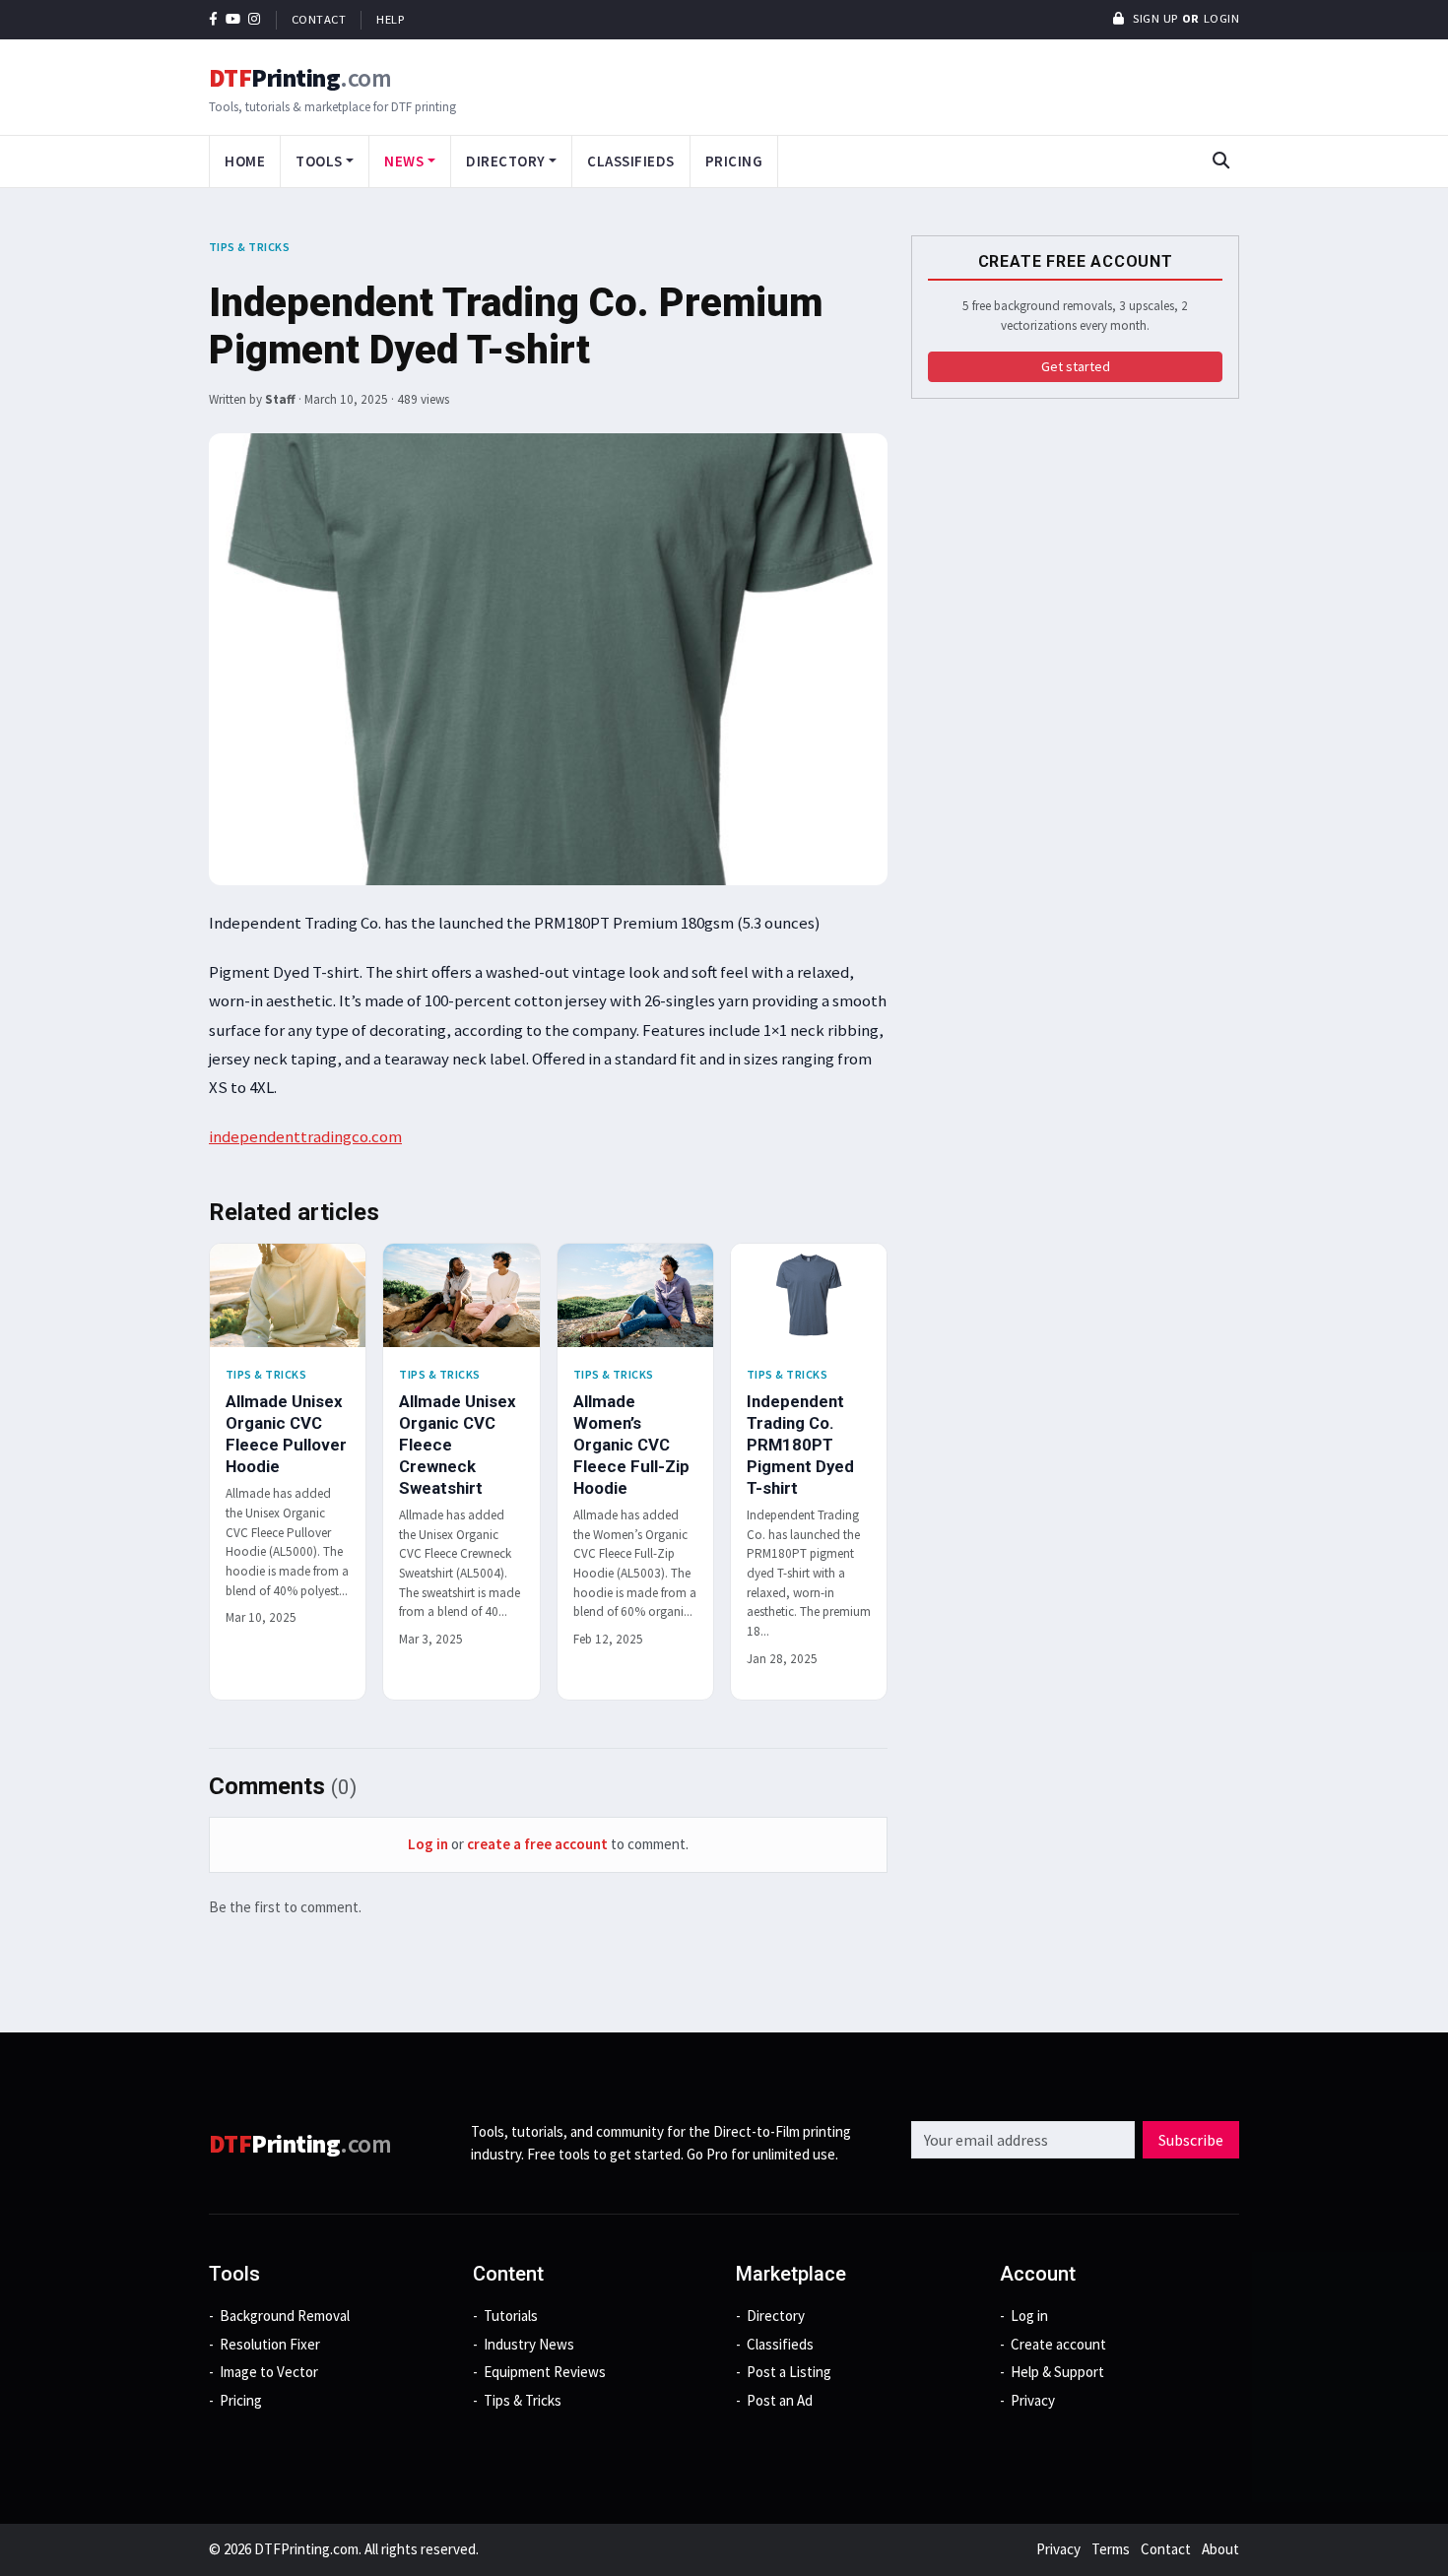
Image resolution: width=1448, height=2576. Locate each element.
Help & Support (1057, 2372)
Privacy (1033, 2400)
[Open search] (1220, 161)
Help (390, 19)
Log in (428, 1844)
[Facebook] (213, 19)
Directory (776, 2316)
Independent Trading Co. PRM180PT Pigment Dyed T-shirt (800, 1444)
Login (1222, 18)
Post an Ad (780, 2400)
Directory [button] (506, 161)
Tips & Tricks (249, 247)
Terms (1111, 2549)
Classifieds (631, 161)
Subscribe (1191, 2140)
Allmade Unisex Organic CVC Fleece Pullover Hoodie (286, 1433)
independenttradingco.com (305, 1136)
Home (245, 161)
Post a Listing (789, 2372)
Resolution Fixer (270, 2344)
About (1220, 2549)
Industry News (529, 2344)
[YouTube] (233, 19)
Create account (1058, 2344)
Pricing (734, 161)
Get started (1076, 366)
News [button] (404, 161)
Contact (319, 19)
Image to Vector (269, 2372)
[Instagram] (255, 19)
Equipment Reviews (545, 2372)
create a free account (537, 1844)
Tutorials (511, 2316)
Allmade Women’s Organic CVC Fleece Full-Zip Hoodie (631, 1444)
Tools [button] (319, 161)
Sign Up (1154, 18)
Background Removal (285, 2316)
